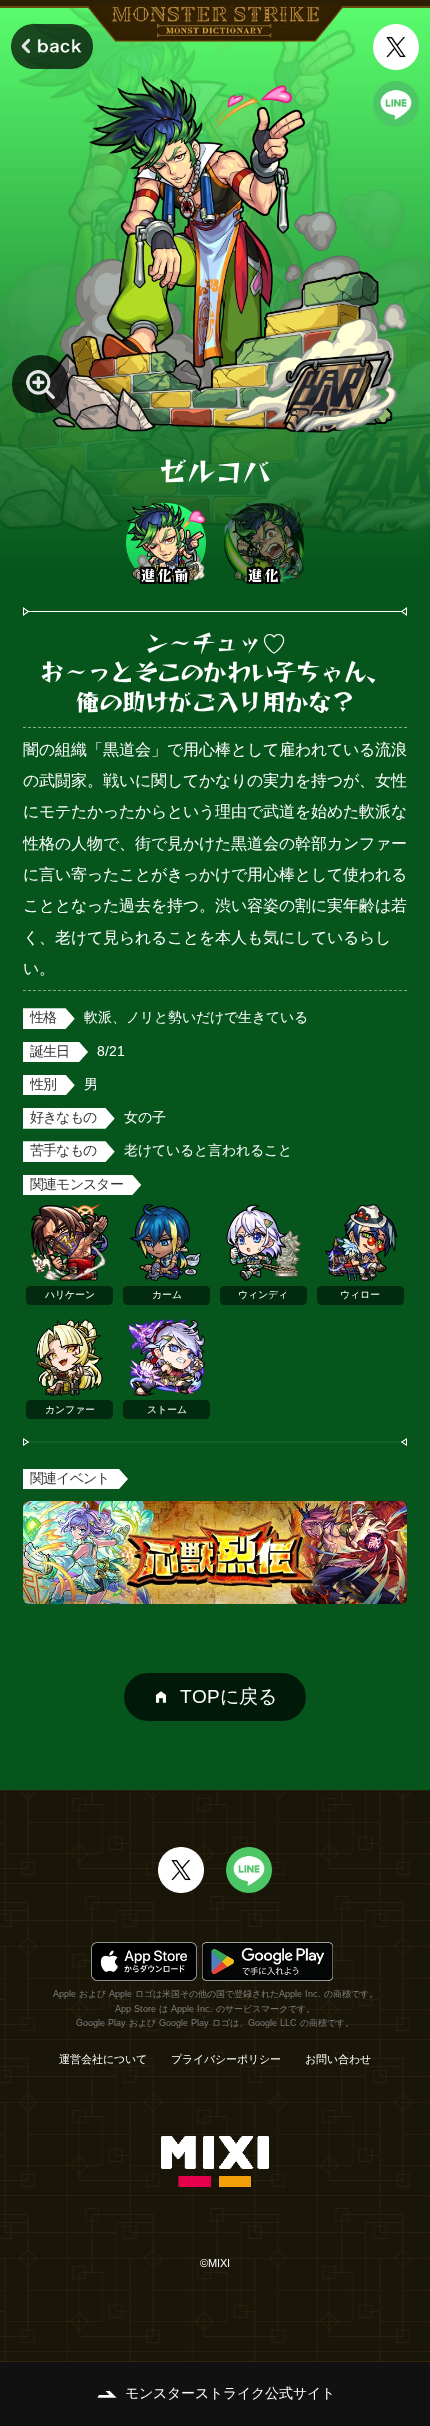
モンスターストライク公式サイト (230, 2393)
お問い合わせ (338, 2059)
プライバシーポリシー (226, 2059)
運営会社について (103, 2059)
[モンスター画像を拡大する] (40, 383)
